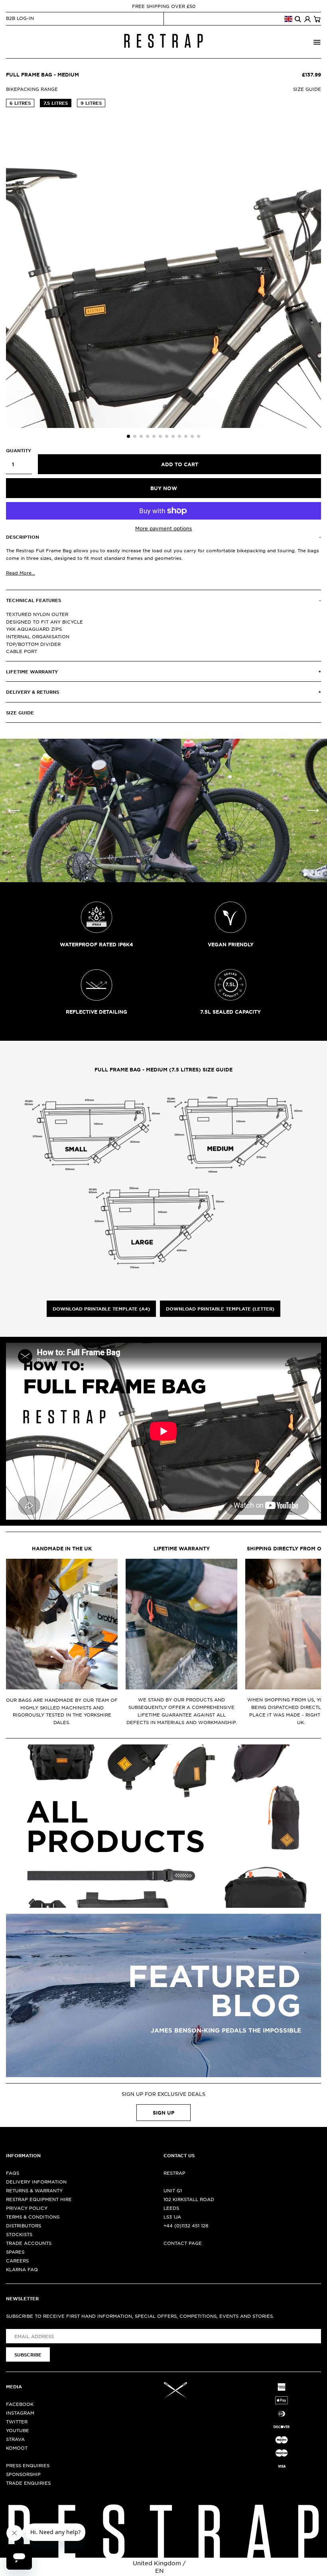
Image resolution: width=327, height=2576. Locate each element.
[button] (128, 436)
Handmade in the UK (62, 1548)
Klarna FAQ (22, 2269)
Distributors (24, 2225)
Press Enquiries (28, 2465)
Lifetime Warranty (182, 1548)
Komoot (17, 2448)
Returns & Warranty (34, 2190)
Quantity (19, 450)
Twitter (17, 2421)
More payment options (163, 528)
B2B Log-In (20, 18)
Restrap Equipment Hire (39, 2199)
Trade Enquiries (28, 2483)
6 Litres (20, 103)
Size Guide (307, 89)
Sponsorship (23, 2474)
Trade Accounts (29, 2243)
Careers (17, 2260)
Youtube (18, 2430)
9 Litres (91, 103)
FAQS (13, 2173)
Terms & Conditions (33, 2217)
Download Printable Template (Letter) (220, 1309)
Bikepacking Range (32, 89)
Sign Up (163, 2113)
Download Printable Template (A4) (101, 1309)
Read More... (21, 573)
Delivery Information (36, 2182)
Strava (15, 2439)
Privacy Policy (27, 2208)
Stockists (19, 2234)
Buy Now (164, 488)
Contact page (183, 2243)
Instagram (20, 2413)
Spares (15, 2252)
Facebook (20, 2404)
